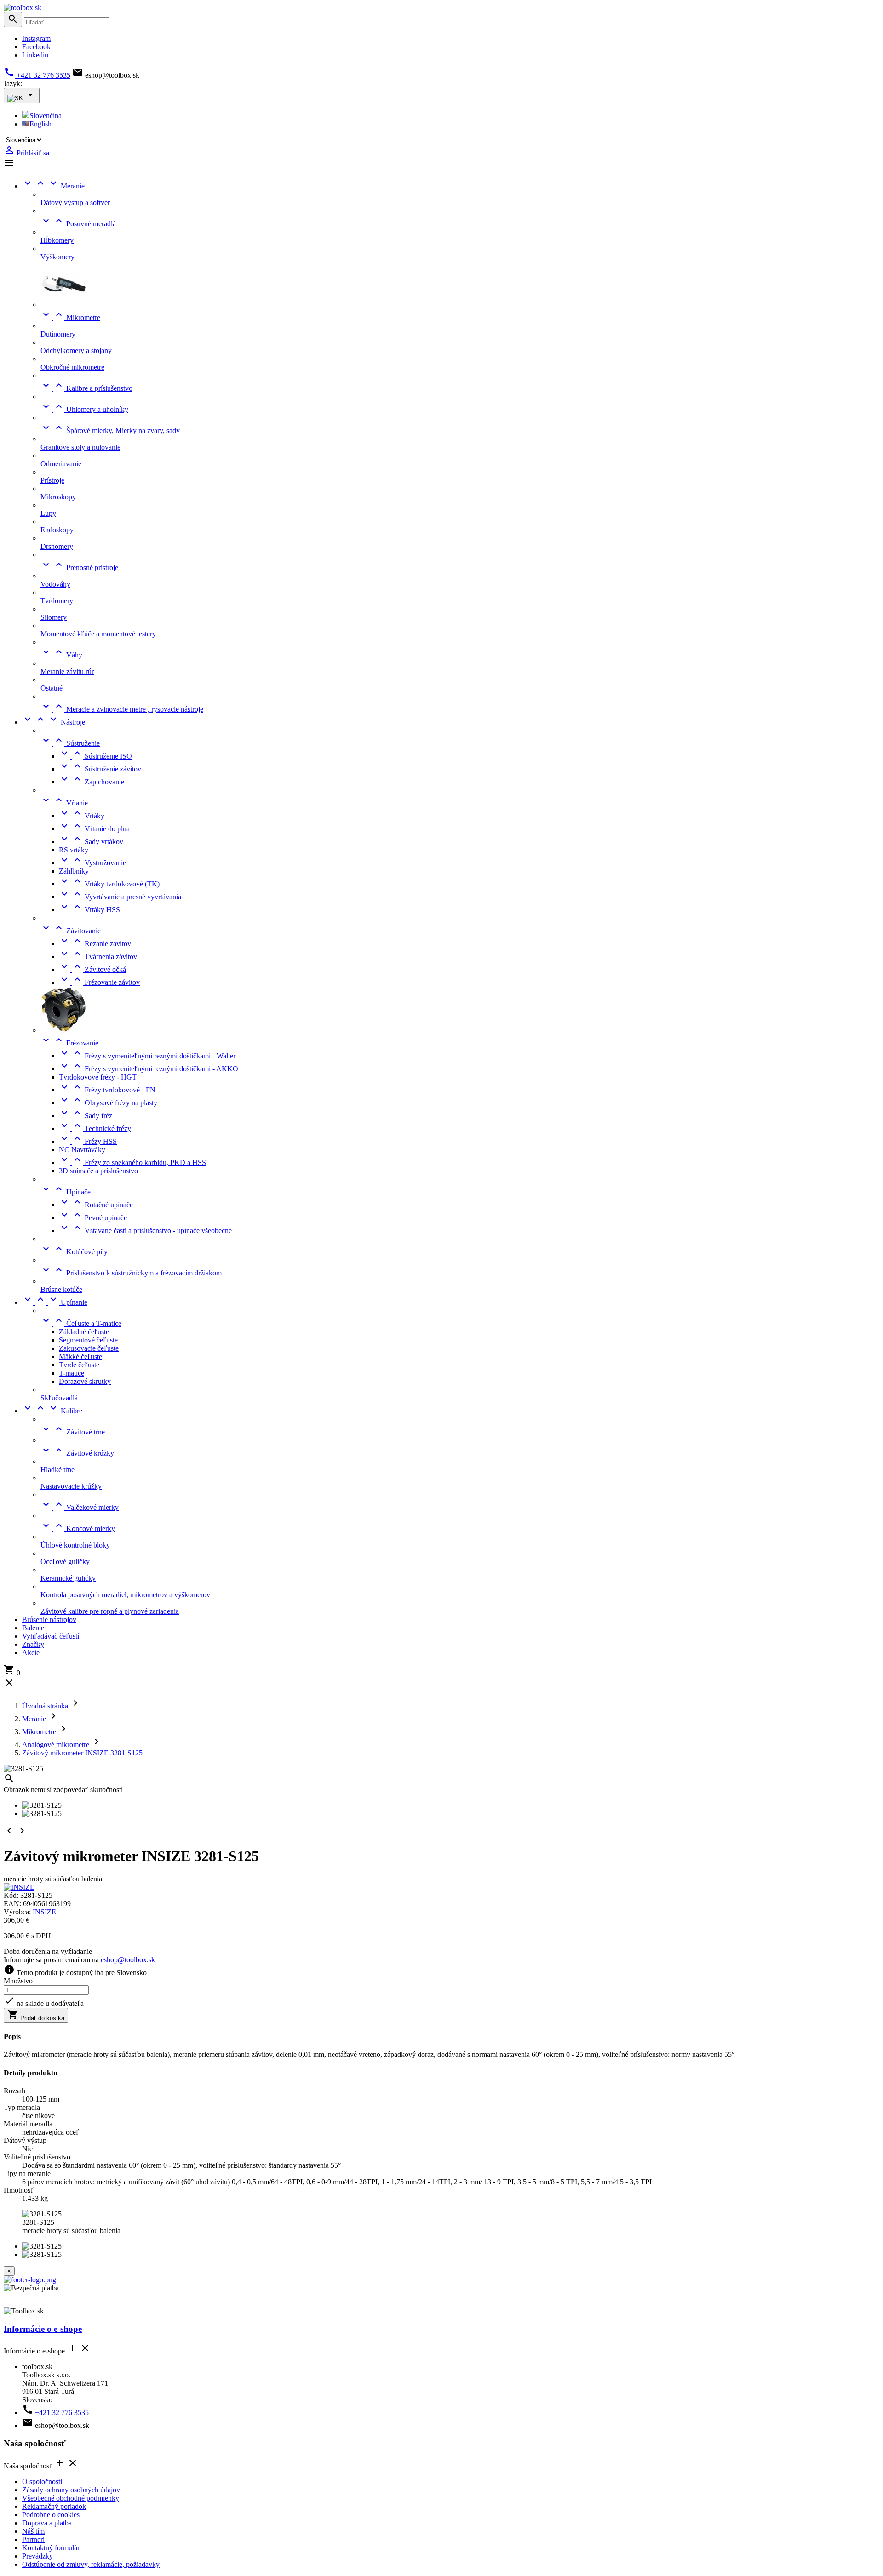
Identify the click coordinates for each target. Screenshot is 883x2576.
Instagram (36, 38)
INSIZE (44, 1912)
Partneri (33, 2539)
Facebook (36, 47)
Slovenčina (46, 116)
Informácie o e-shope (43, 2329)
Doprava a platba (47, 2523)
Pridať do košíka (36, 2015)
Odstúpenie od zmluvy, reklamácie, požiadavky (91, 2564)
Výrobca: (18, 1912)
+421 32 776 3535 (37, 75)
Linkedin (35, 55)
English (40, 124)
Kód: (12, 1895)
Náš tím (33, 2531)
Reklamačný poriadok (54, 2506)
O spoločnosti (42, 2482)
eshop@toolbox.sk (128, 1960)
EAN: (13, 1904)
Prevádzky (37, 2556)
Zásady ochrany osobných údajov (71, 2490)
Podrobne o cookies (51, 2515)
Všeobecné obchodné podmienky (71, 2498)
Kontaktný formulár (51, 2548)
